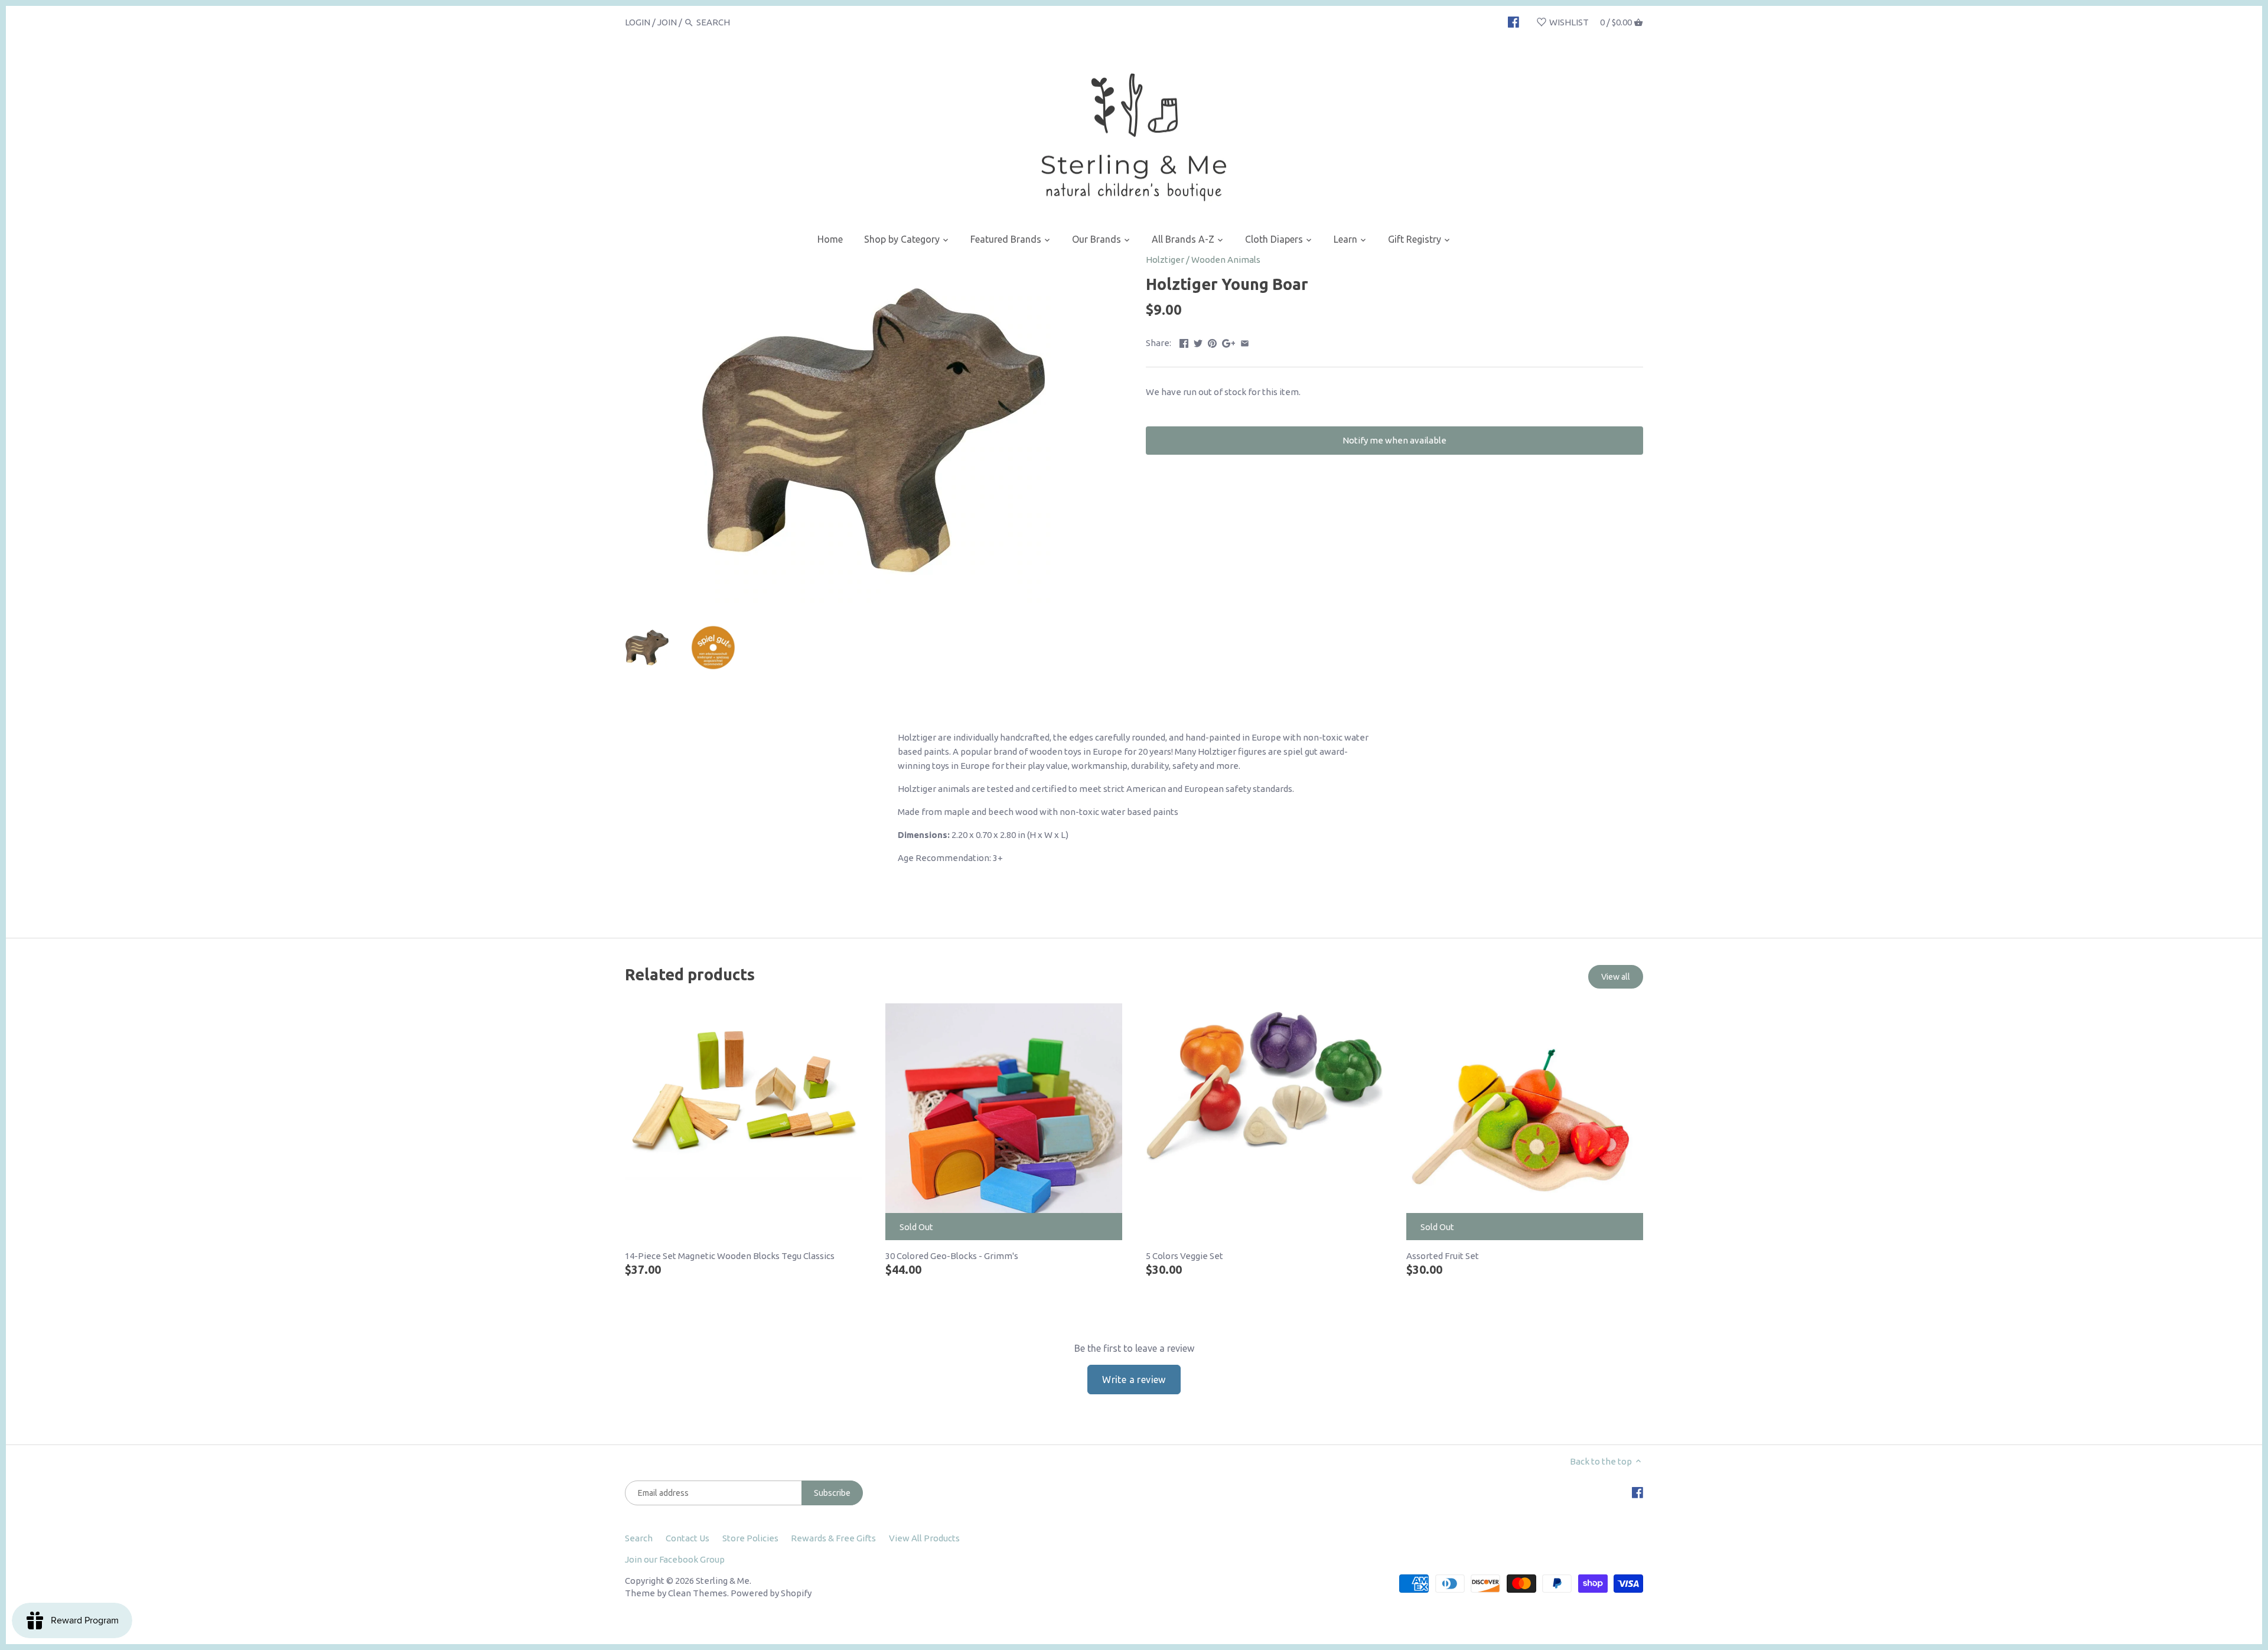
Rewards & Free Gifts (833, 1538)
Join (667, 22)
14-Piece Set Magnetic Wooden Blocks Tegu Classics (730, 1256)
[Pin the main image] (1212, 342)
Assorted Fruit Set (1443, 1256)
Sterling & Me (723, 1581)
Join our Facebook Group (675, 1559)
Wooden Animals (1226, 260)
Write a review (1134, 1380)
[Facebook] (1513, 22)
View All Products (924, 1538)
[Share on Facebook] (1184, 342)
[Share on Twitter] (1198, 342)
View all (1616, 977)
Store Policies (750, 1538)
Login (638, 22)
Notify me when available (1394, 440)
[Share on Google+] (1229, 342)
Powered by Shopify (771, 1593)
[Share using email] (1245, 342)
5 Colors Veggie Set (1184, 1256)
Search (639, 1538)
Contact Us (687, 1538)
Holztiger (1165, 260)
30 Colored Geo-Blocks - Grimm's (952, 1256)
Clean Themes (698, 1593)
